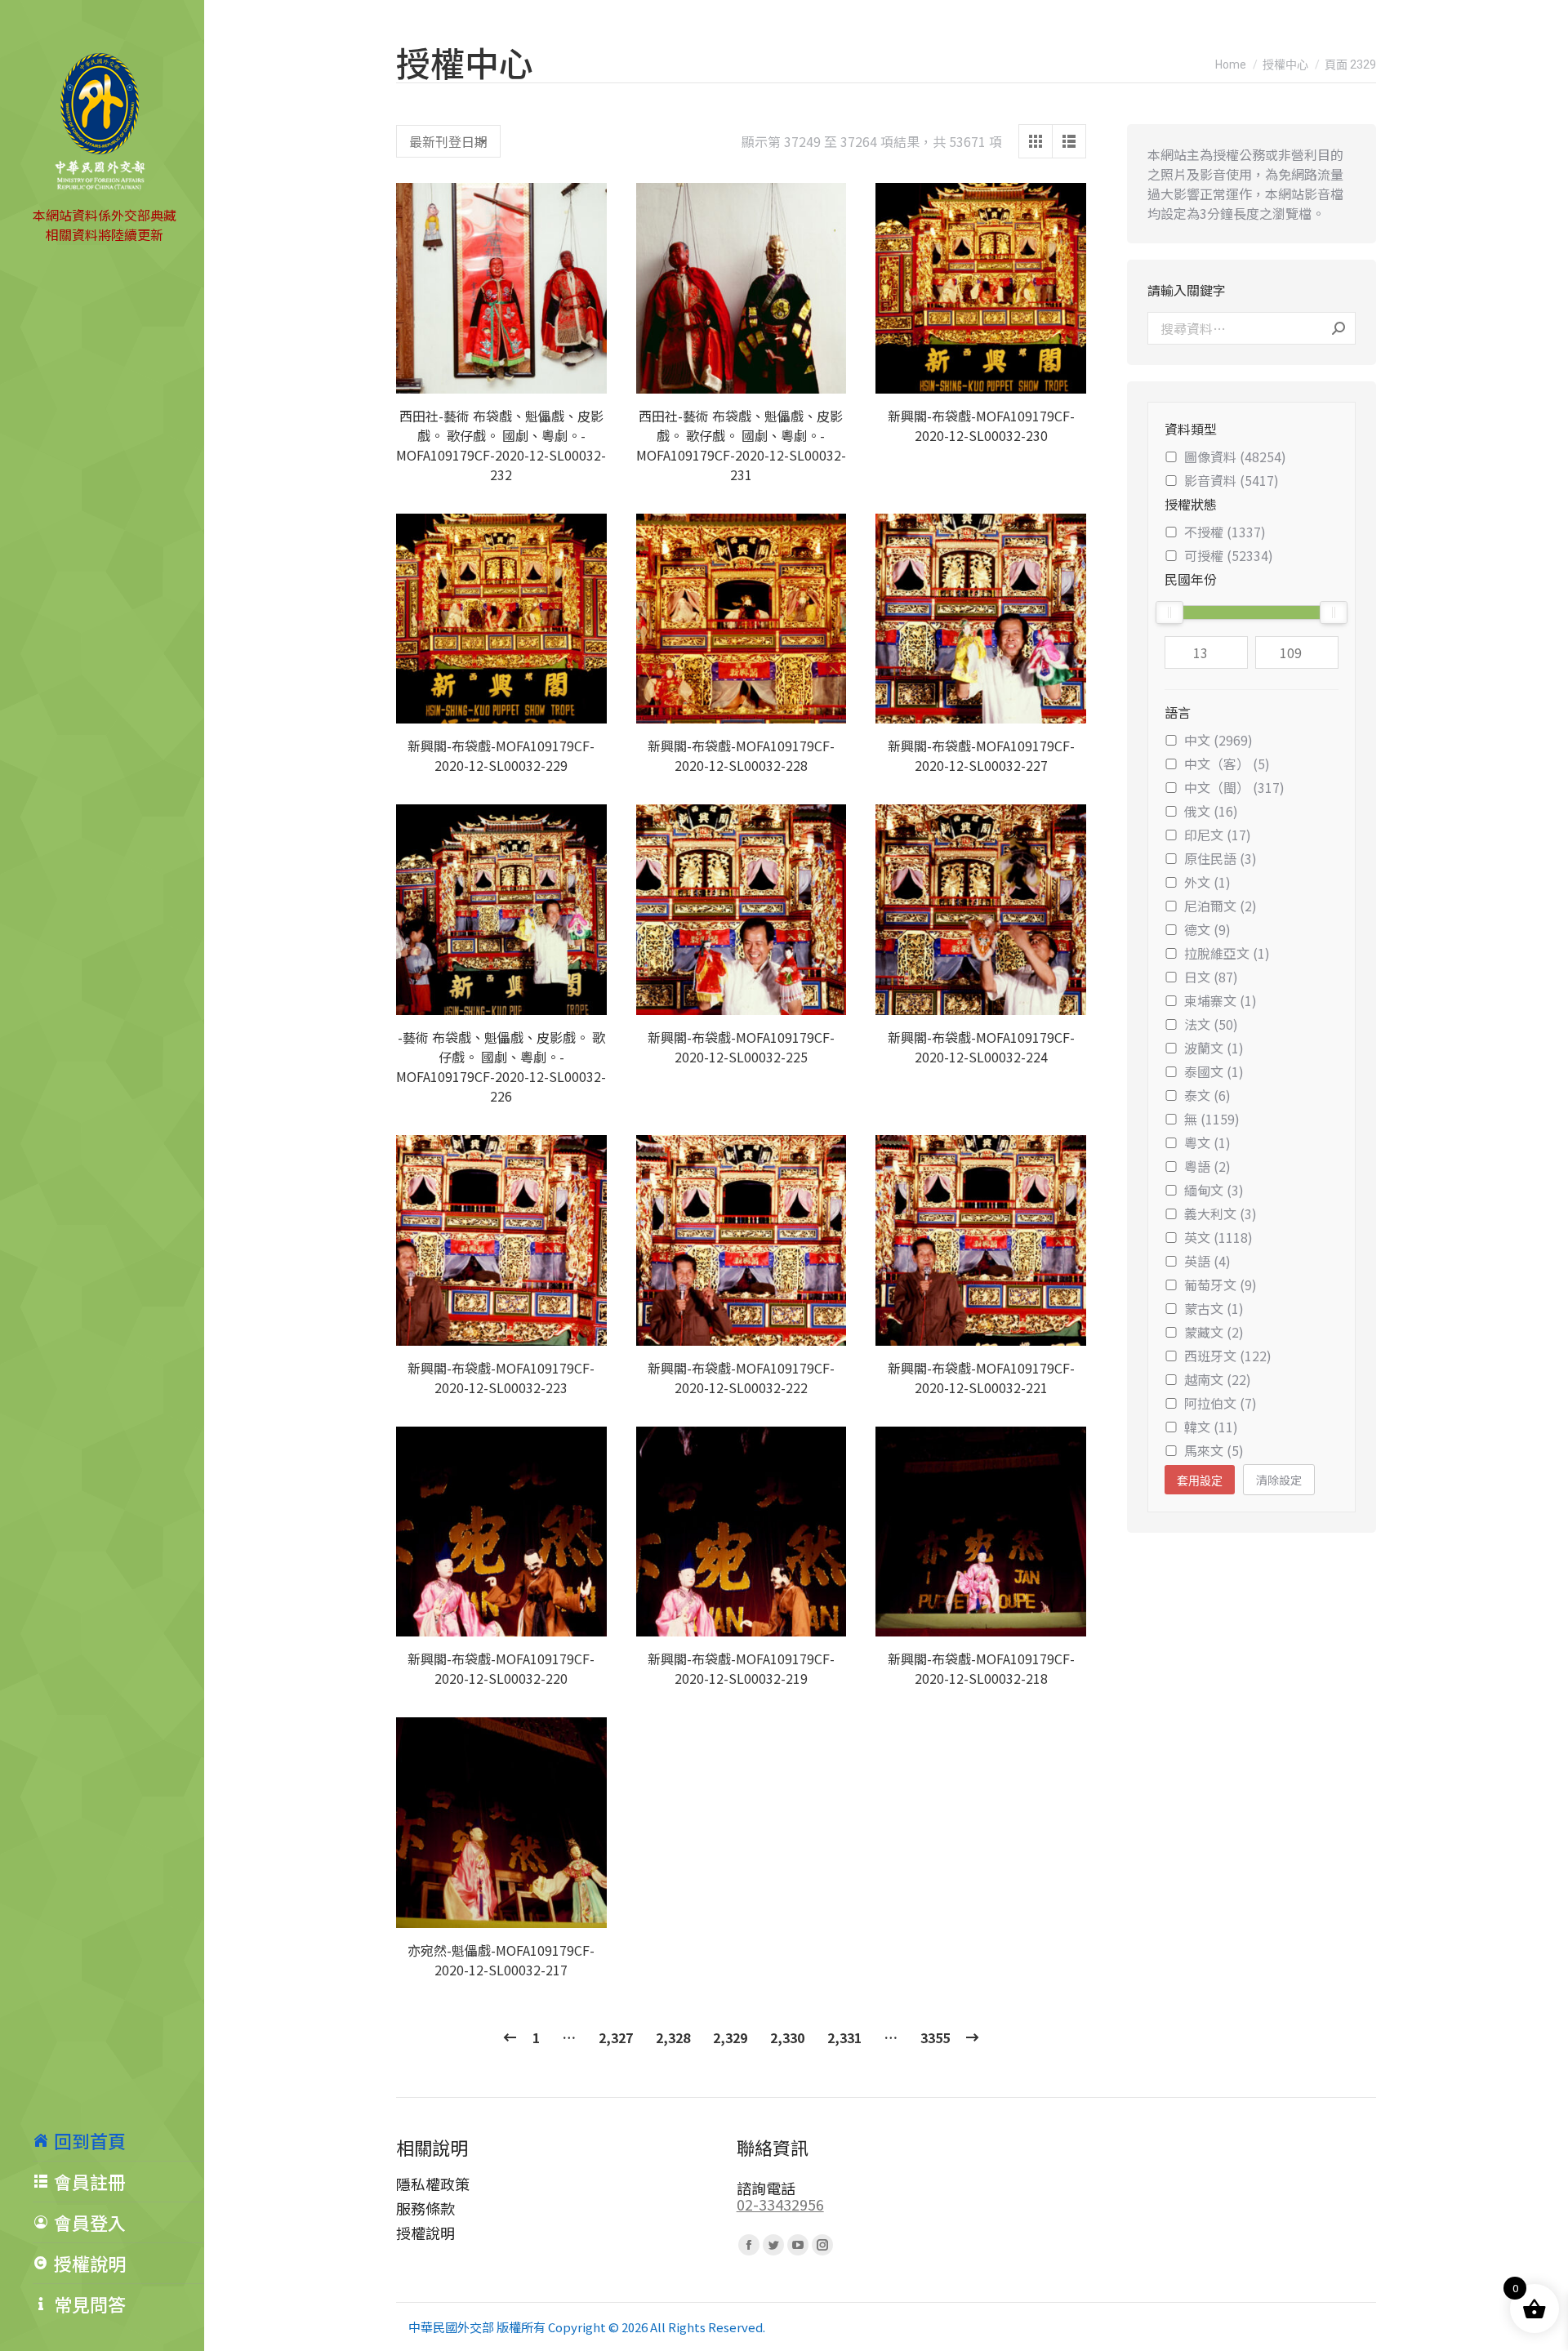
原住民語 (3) (1221, 858)
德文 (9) (1207, 929)
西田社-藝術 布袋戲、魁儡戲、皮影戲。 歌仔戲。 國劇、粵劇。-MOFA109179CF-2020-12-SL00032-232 (501, 445)
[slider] (1169, 612)
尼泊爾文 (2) (1221, 906)
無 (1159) (1212, 1119)
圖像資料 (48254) (1235, 456)
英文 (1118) (1218, 1237)
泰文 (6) (1207, 1095)
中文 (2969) (1218, 740)
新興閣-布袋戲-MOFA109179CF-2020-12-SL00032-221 (981, 1378)
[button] (586, 372)
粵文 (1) (1207, 1142)
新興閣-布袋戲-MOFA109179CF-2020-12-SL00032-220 (501, 1668)
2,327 (616, 2037)
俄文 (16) (1211, 811)
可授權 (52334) (1229, 555)
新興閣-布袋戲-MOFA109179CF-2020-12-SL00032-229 (501, 755)
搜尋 (1339, 328)
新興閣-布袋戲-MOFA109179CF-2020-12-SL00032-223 (501, 1378)
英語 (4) (1207, 1261)
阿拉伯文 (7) (1221, 1403)
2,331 (844, 2037)
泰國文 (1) (1214, 1071)
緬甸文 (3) (1214, 1190)
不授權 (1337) (1225, 532)
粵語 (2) (1207, 1166)
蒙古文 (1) (1214, 1308)
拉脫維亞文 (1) (1227, 953)
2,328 (673, 2037)
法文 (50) (1211, 1024)
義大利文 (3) (1221, 1213)
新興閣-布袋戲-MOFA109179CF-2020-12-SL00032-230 (981, 425)
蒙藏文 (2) (1214, 1332)
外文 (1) (1207, 882)
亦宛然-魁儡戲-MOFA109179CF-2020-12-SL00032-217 (501, 1960)
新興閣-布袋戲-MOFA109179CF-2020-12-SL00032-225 (741, 1047)
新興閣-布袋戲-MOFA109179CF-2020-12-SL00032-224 (981, 1047)
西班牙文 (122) (1228, 1356)
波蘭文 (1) (1214, 1048)
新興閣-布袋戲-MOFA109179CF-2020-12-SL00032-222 (741, 1378)
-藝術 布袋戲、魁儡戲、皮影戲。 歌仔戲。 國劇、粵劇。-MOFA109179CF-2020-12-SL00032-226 (501, 1066)
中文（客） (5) (1227, 764)
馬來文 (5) (1214, 1450)
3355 (935, 2037)
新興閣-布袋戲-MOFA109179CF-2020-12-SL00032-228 (741, 755)
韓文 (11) (1211, 1427)
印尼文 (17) (1218, 835)
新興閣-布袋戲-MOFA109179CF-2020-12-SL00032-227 (981, 755)
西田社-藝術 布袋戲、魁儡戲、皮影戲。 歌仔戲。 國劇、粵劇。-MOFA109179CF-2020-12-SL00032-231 (741, 445)
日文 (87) (1211, 977)
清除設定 (1279, 1480)
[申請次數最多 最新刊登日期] (448, 141)
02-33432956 (780, 2204)
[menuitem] (118, 2140)
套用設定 (1200, 1481)
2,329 (730, 2037)
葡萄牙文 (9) (1221, 1285)
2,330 (787, 2037)
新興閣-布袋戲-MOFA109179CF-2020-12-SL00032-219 (741, 1668)
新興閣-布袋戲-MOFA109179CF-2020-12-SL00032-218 (981, 1668)
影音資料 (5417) (1232, 480)
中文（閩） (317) (1234, 787)
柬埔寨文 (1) (1221, 1000)
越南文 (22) (1218, 1379)
